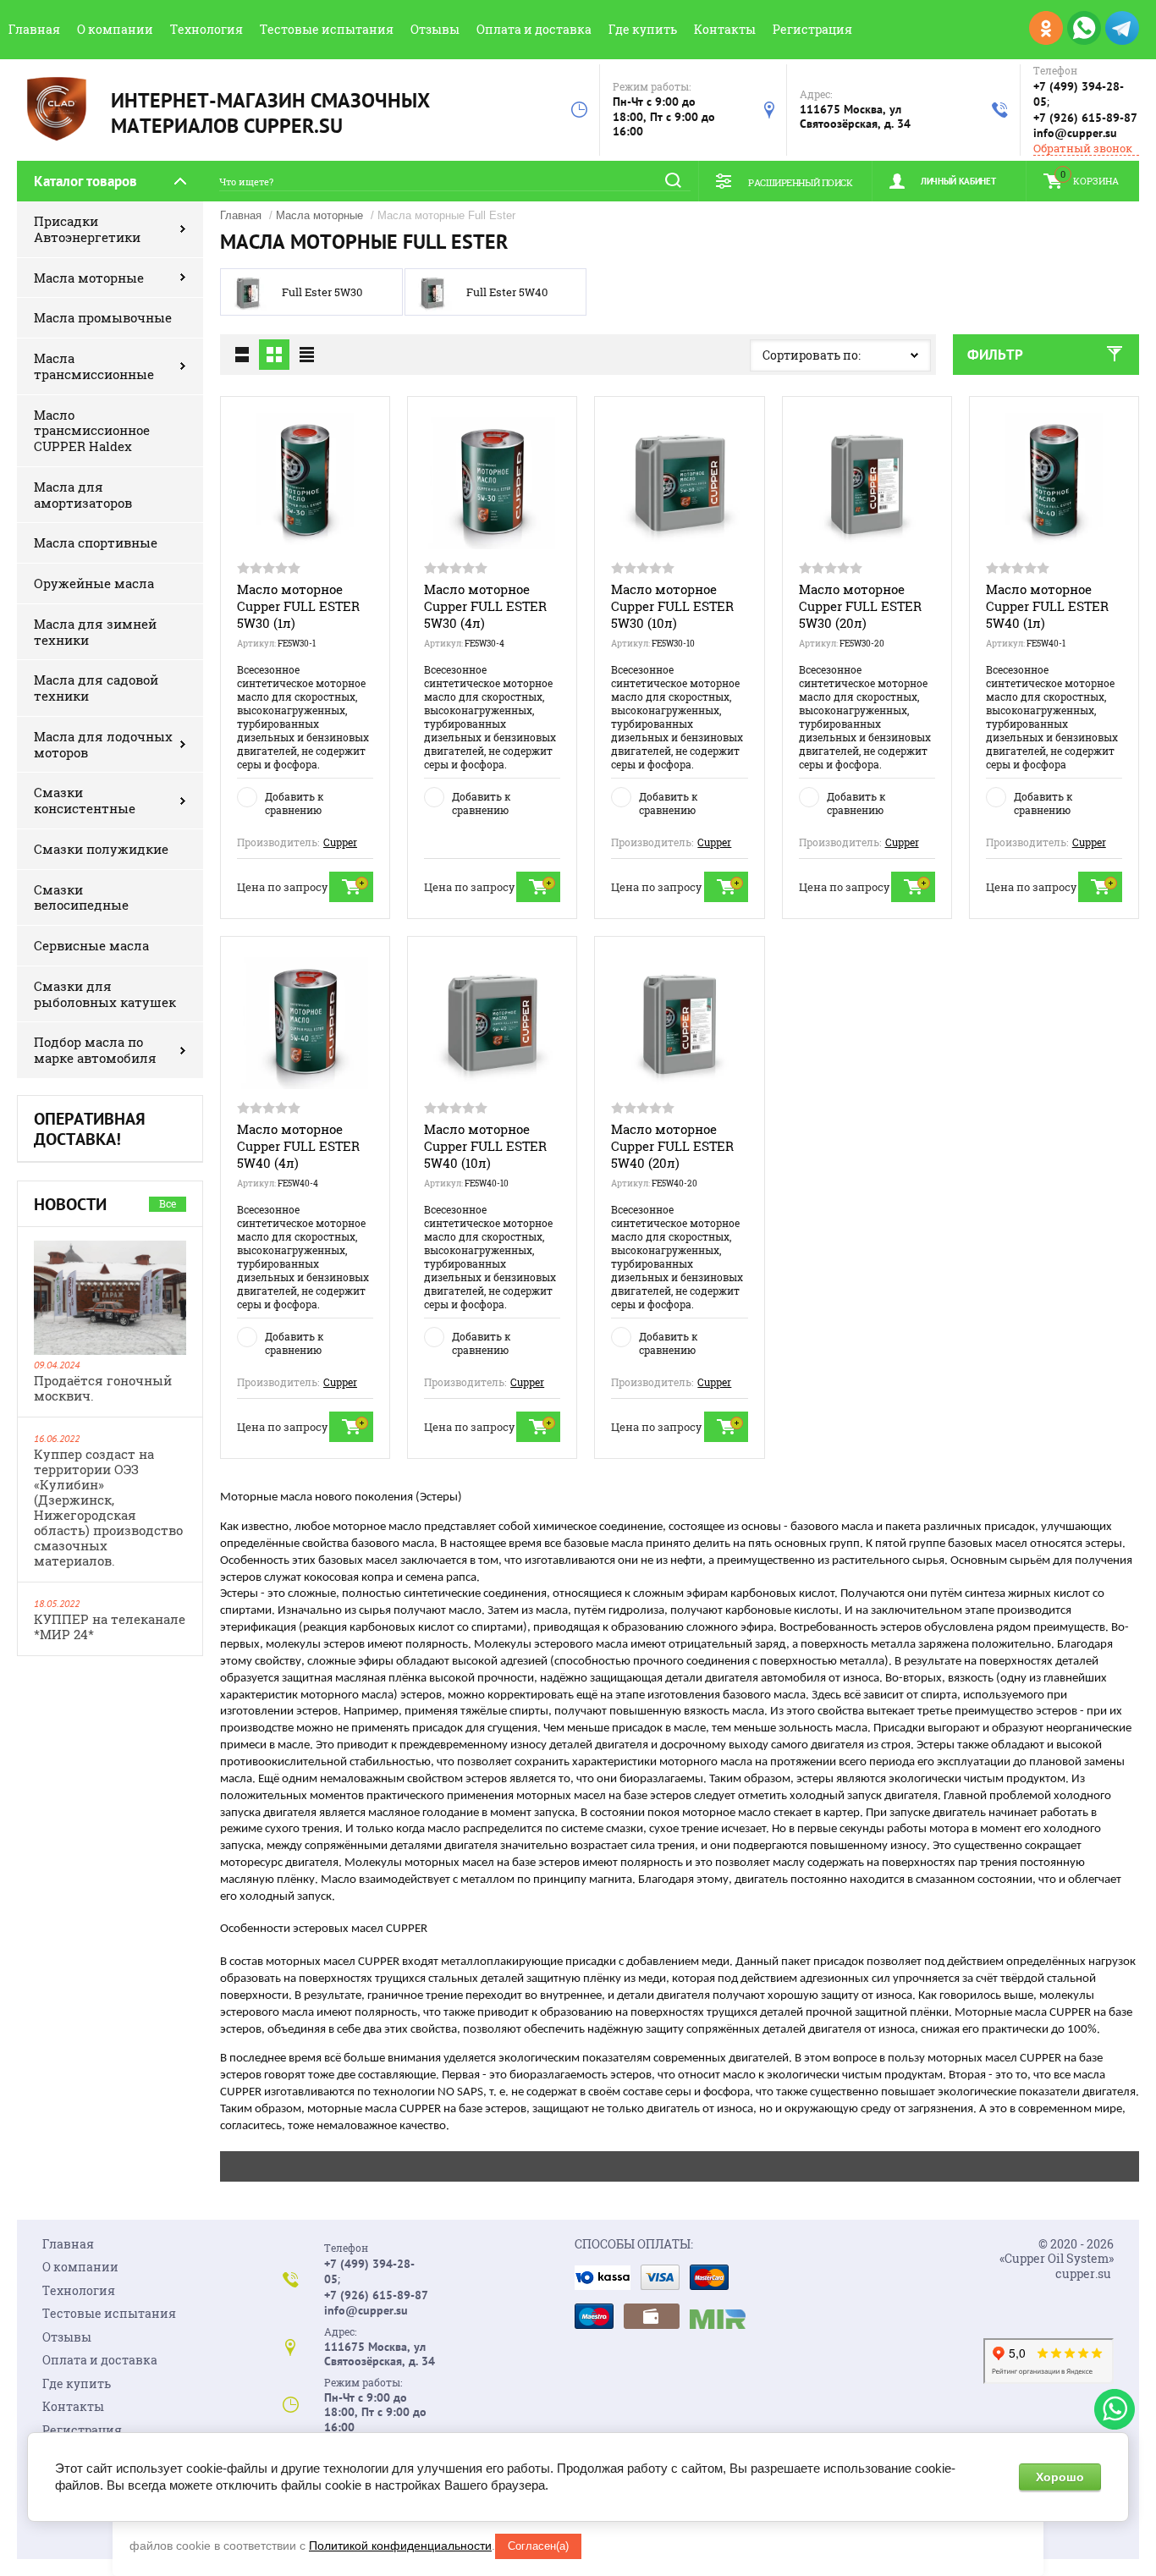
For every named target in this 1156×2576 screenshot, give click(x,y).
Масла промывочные (103, 317)
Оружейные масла (94, 583)
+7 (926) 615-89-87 (1085, 118)
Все (168, 1203)
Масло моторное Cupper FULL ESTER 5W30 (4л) (485, 606)
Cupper (340, 842)
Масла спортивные (96, 542)
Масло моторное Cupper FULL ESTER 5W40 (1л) (1047, 606)
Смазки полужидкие (101, 849)
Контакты (725, 29)
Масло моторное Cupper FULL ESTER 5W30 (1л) (298, 606)
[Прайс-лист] (306, 355)
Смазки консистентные (85, 800)
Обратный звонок (1083, 149)
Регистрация (812, 29)
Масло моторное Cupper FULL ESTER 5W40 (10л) (485, 1146)
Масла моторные (89, 278)
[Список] (242, 355)
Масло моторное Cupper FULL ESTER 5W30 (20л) (860, 606)
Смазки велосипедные (81, 897)
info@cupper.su (1075, 133)
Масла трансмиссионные (94, 366)
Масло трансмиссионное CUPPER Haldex (92, 431)
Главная (34, 29)
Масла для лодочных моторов (103, 744)
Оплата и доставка (534, 29)
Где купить (643, 29)
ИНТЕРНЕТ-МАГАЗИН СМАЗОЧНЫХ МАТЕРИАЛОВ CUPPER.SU (270, 113)
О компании (115, 29)
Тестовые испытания (327, 29)
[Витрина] (274, 355)
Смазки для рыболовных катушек (105, 994)
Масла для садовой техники (96, 688)
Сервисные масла (91, 945)
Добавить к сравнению (294, 803)
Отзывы (435, 29)
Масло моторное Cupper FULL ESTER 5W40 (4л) (298, 1146)
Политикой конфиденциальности (400, 2546)
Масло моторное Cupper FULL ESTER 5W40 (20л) (672, 1146)
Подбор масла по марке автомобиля (95, 1050)
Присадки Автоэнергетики (87, 229)
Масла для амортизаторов (83, 495)
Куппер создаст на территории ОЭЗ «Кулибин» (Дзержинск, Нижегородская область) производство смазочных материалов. (108, 1507)
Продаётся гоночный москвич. (103, 1388)
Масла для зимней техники (95, 632)
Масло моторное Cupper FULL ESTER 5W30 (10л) (672, 606)
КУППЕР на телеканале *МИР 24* (110, 1627)
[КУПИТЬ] (351, 887)
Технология (206, 29)
